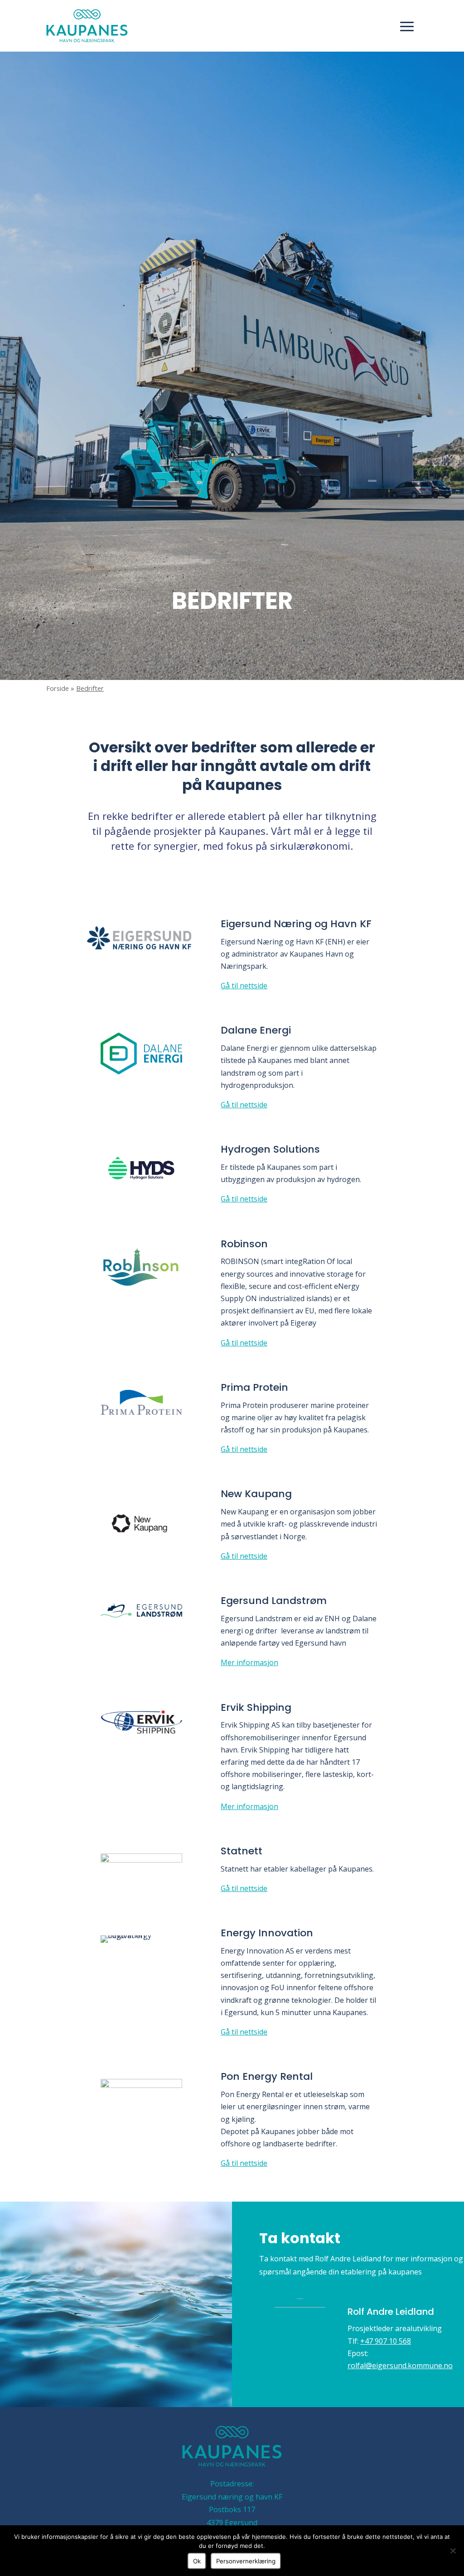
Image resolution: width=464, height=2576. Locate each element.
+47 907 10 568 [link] (386, 2341)
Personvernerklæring (246, 2561)
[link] (87, 26)
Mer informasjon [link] (249, 1662)
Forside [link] (58, 688)
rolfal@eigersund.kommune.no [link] (400, 2365)
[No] (453, 2551)
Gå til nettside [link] (244, 986)
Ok (197, 2561)
